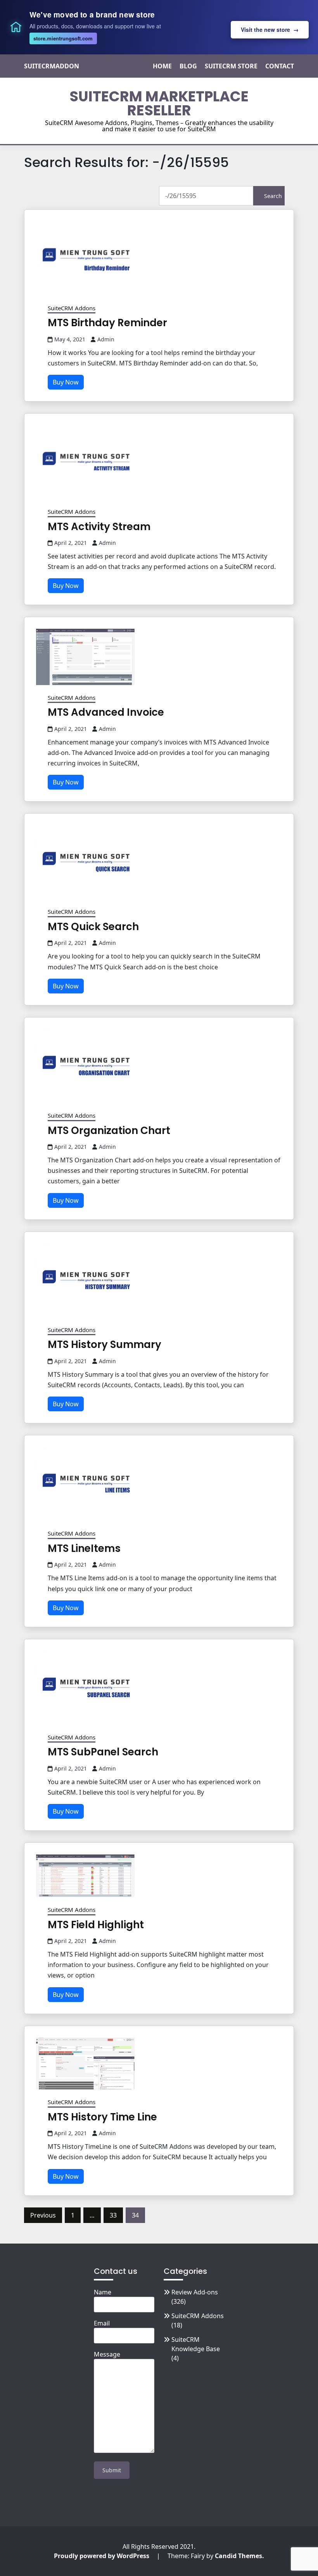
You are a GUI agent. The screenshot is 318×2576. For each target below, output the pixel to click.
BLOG (188, 66)
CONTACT (280, 66)
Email (102, 2323)
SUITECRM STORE (231, 66)
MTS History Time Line (102, 2117)
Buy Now (66, 382)
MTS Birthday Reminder (107, 323)
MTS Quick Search (93, 927)
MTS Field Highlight (96, 1925)
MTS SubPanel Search (103, 1752)
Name (103, 2292)
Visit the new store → (270, 30)
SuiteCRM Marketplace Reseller (159, 103)
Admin (106, 339)
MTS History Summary (105, 1345)
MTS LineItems (84, 1548)
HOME (162, 66)
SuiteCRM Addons (72, 308)
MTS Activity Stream (99, 527)
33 (113, 2215)
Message (107, 2354)
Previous (43, 2215)
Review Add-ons (195, 2292)
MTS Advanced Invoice (106, 712)
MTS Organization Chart (109, 1131)
